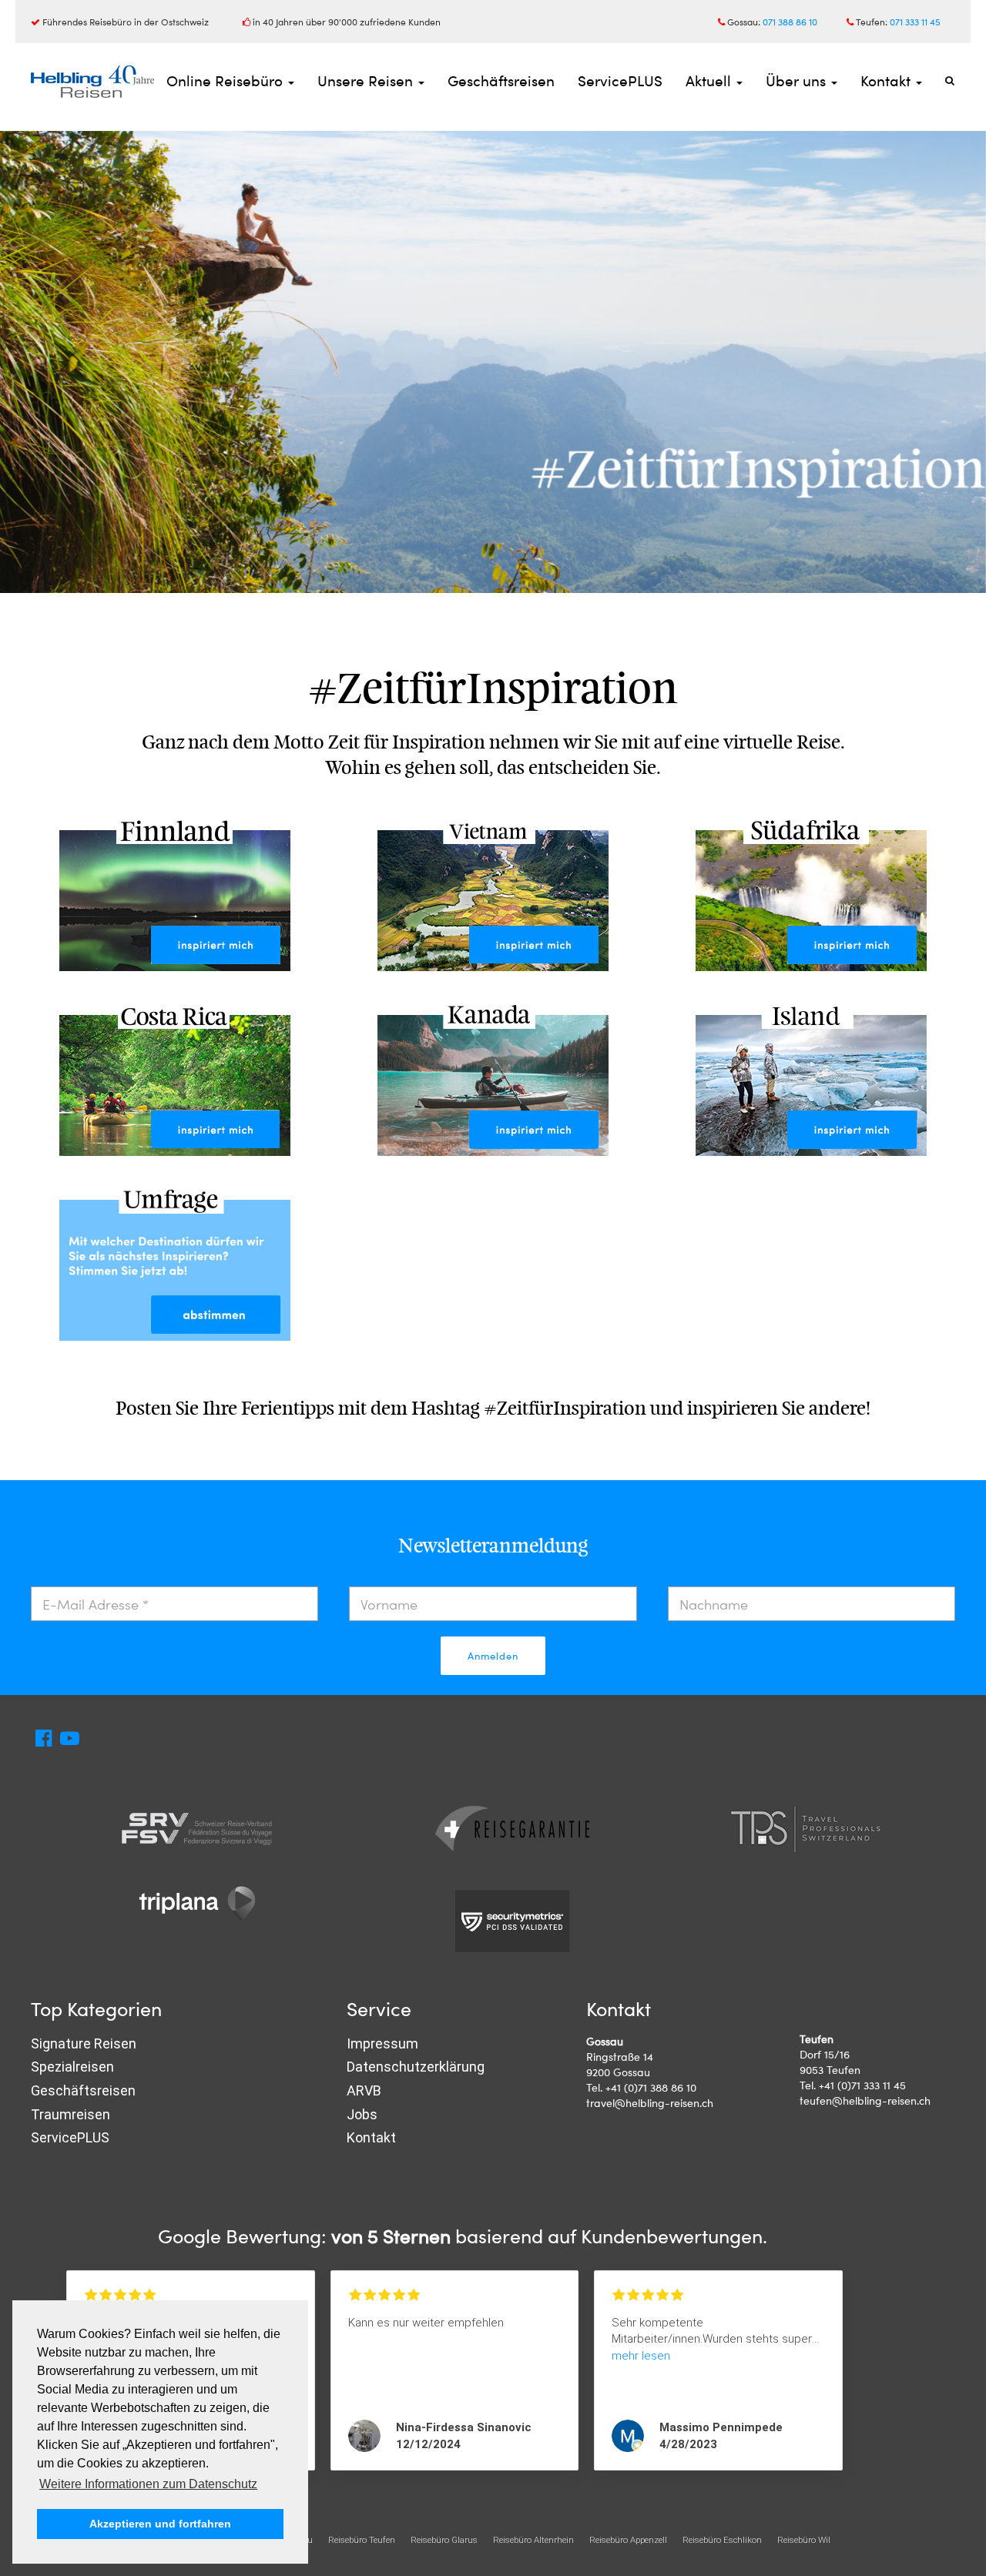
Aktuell (710, 80)
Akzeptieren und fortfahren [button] (160, 2524)
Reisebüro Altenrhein (533, 2540)
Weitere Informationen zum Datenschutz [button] (148, 2484)
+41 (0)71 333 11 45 (862, 2085)
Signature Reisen (84, 2043)
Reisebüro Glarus (444, 2540)
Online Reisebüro (226, 80)
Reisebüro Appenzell (628, 2540)
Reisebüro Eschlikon (722, 2540)
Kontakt (887, 80)
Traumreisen (70, 2114)
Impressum (382, 2043)
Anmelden (493, 1656)
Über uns (798, 80)
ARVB (364, 2090)
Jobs (362, 2114)
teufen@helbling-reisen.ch (865, 2100)
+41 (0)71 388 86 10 (651, 2087)
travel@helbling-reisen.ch (650, 2103)
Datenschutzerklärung (416, 2067)
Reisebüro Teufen (362, 2540)
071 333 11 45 (915, 22)
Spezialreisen (72, 2067)
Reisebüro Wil (804, 2540)
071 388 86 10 (790, 22)
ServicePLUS (620, 80)
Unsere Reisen (367, 80)
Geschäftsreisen (501, 80)
